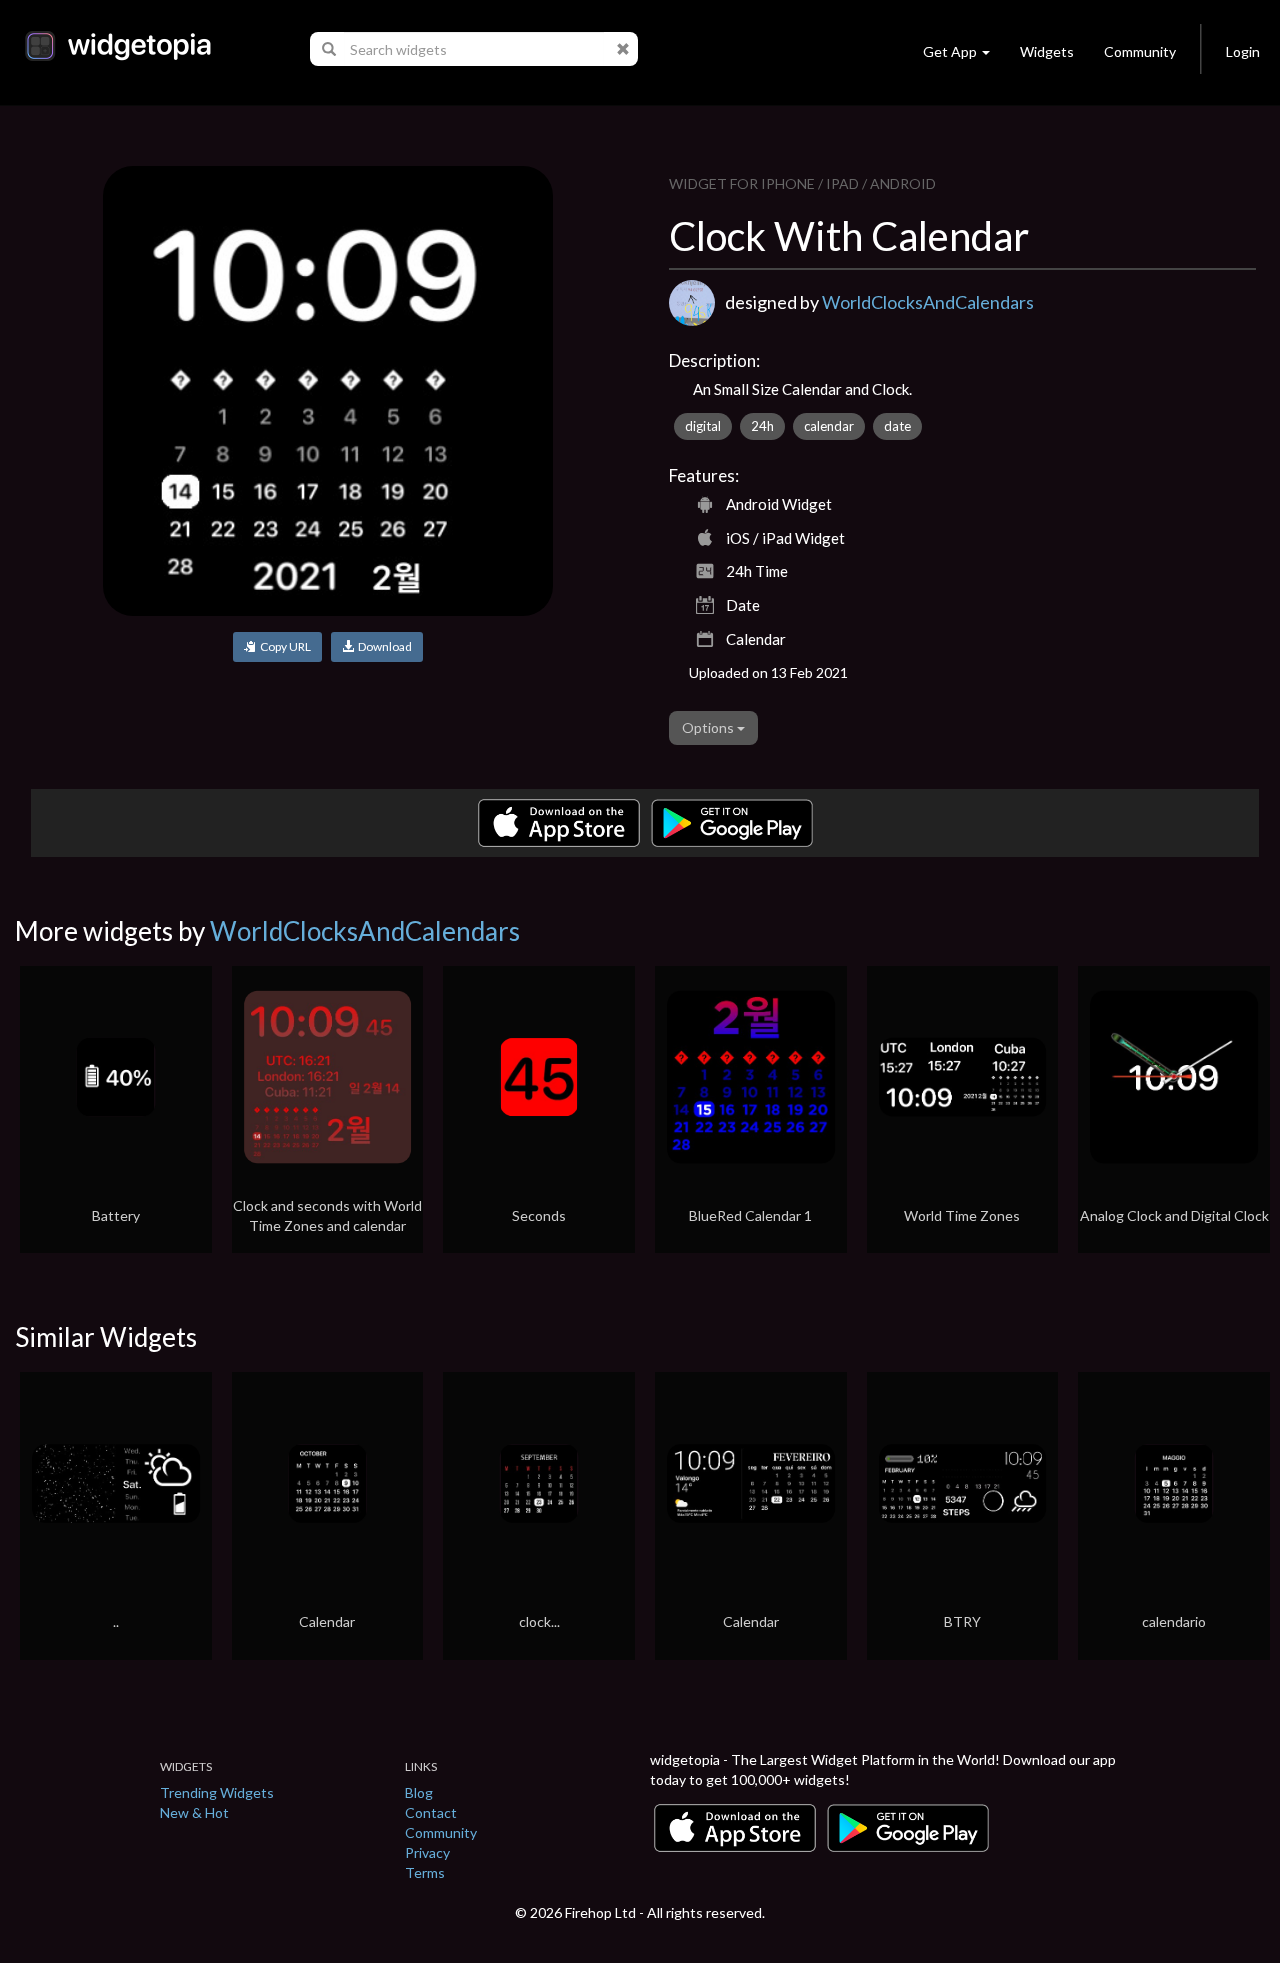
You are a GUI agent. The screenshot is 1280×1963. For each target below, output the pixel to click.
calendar (829, 426)
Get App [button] (950, 51)
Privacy (427, 1852)
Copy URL (283, 646)
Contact (431, 1812)
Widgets (1047, 51)
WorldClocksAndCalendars (928, 302)
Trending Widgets (217, 1792)
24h (762, 426)
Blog (419, 1792)
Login (1243, 51)
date (897, 426)
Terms (425, 1872)
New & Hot (194, 1812)
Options (709, 727)
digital (703, 426)
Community (1140, 51)
